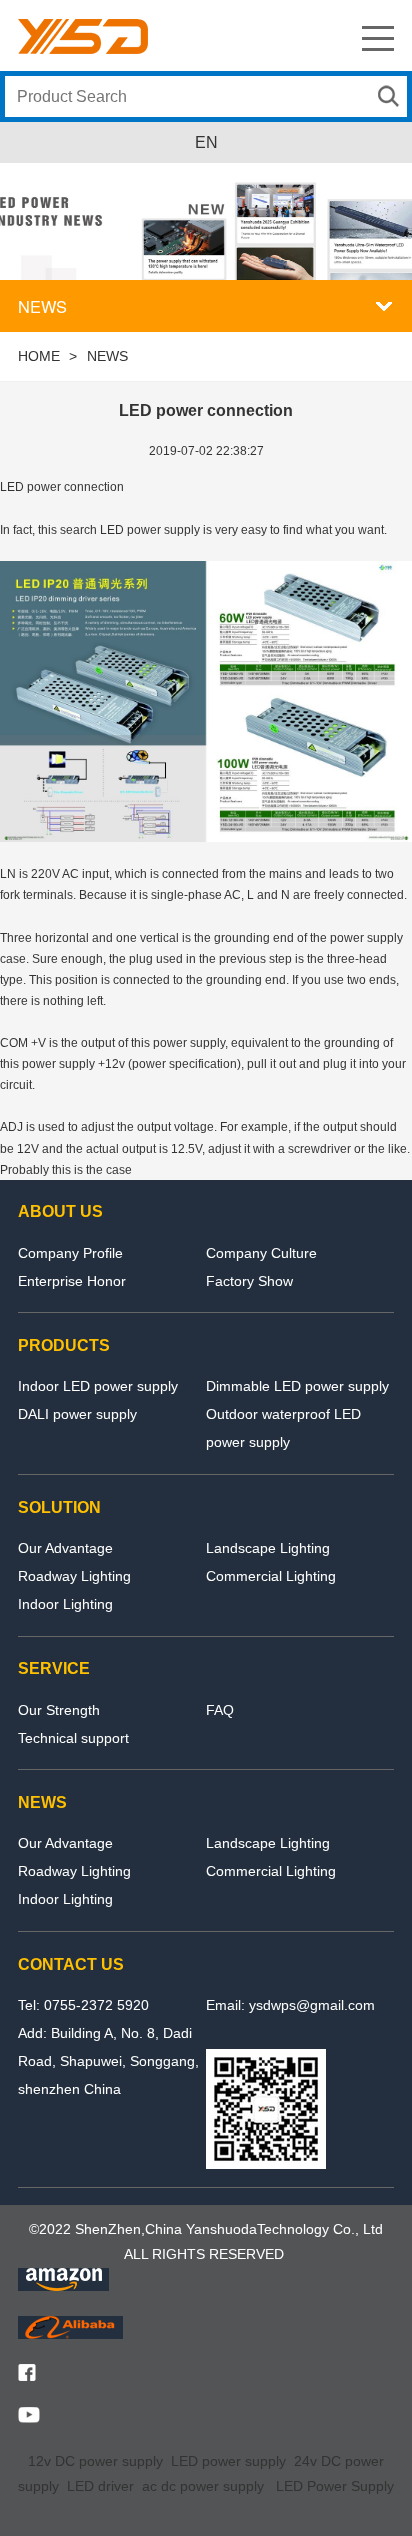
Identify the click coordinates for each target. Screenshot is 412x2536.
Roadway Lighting (74, 1576)
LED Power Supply (335, 2486)
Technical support (73, 1738)
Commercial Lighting (271, 1576)
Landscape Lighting (268, 1548)
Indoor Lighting (65, 1604)
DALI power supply (77, 1414)
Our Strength (59, 1710)
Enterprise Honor (72, 1281)
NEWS (107, 356)
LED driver (100, 2486)
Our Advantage (65, 1548)
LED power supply (228, 2461)
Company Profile (70, 1253)
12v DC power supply (95, 2461)
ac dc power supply (203, 2486)
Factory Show (249, 1281)
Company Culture (261, 1253)
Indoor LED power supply (98, 1386)
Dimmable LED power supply (297, 1386)
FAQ (220, 1710)
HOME (39, 356)
